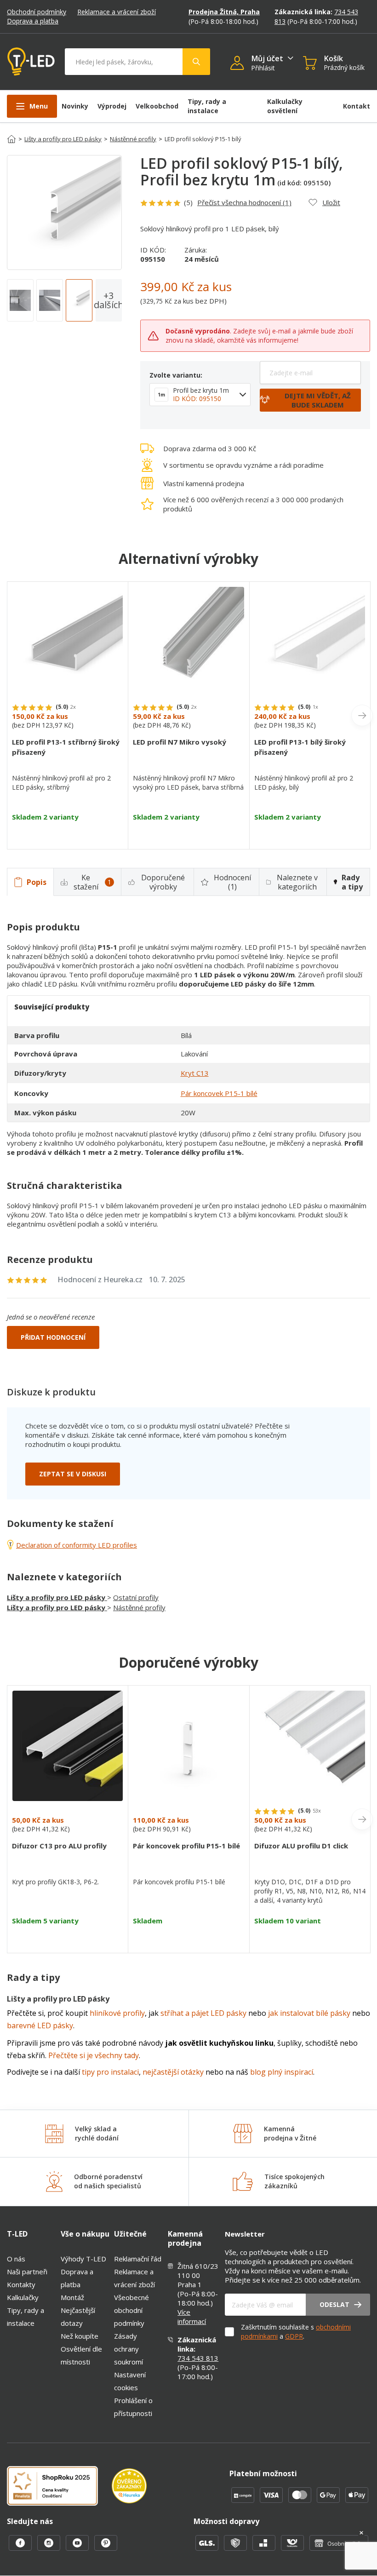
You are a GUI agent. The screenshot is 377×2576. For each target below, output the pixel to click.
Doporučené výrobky (163, 882)
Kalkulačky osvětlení (285, 106)
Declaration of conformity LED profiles (77, 1545)
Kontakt (357, 106)
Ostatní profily (136, 1597)
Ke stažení (92, 882)
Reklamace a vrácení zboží (117, 12)
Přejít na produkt (68, 833)
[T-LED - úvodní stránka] (31, 62)
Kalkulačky (23, 2297)
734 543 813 (198, 2358)
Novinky (75, 106)
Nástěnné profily (133, 139)
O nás (16, 2259)
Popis (37, 882)
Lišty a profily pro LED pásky (63, 139)
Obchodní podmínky (37, 12)
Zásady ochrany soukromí (129, 2349)
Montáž (72, 2297)
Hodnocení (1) (232, 882)
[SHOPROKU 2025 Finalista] (59, 2487)
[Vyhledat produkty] (196, 62)
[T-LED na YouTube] (78, 2548)
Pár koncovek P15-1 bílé (219, 1093)
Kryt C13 (195, 1073)
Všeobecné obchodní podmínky (131, 2310)
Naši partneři (27, 2272)
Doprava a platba (33, 21)
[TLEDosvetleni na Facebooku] (21, 2548)
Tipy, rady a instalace (207, 106)
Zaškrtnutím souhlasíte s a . (296, 2332)
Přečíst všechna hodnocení (244, 202)
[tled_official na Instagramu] (50, 2548)
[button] (241, 64)
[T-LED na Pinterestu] (106, 2548)
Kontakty (21, 2284)
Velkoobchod (157, 106)
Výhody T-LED (83, 2259)
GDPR (294, 2336)
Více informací (192, 2317)
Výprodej (112, 106)
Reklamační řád (138, 2259)
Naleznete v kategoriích (297, 882)
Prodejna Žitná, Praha (224, 12)
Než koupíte (80, 2336)
